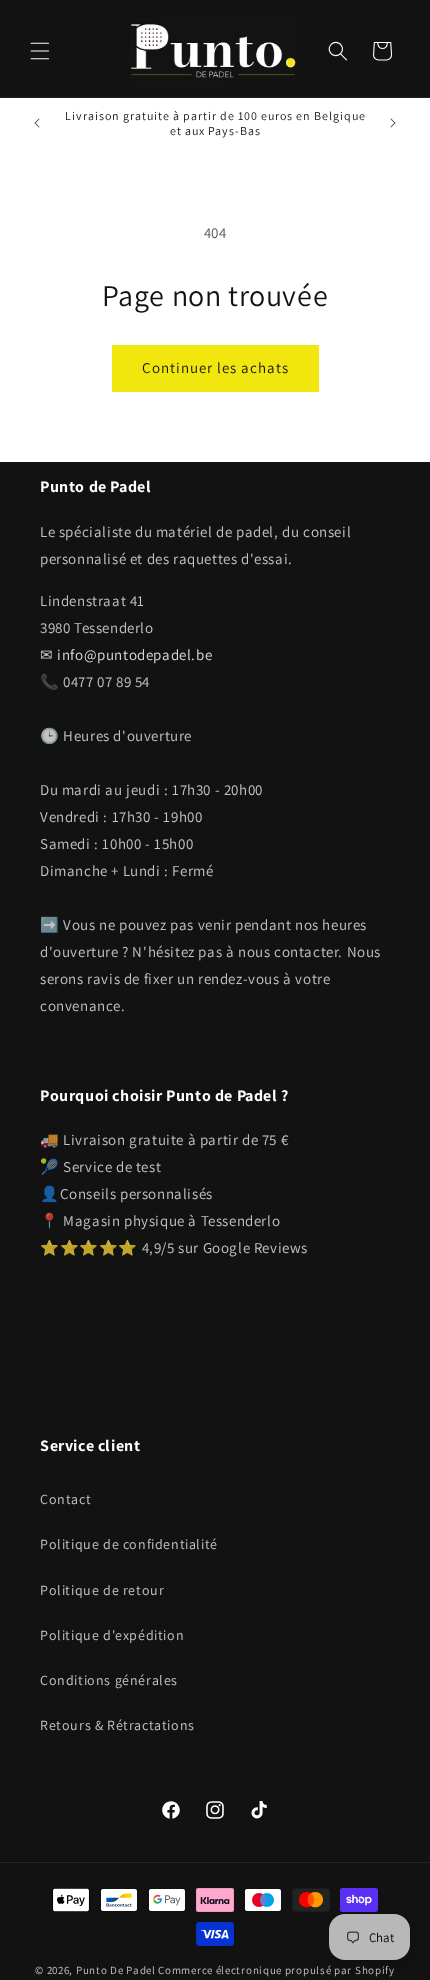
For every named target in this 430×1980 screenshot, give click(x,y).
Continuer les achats (215, 367)
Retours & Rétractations (117, 1725)
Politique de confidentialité (129, 1544)
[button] (40, 51)
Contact (65, 1499)
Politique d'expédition (112, 1635)
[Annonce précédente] (37, 123)
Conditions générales (109, 1680)
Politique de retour (102, 1590)
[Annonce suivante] (393, 123)
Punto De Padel (116, 1970)
